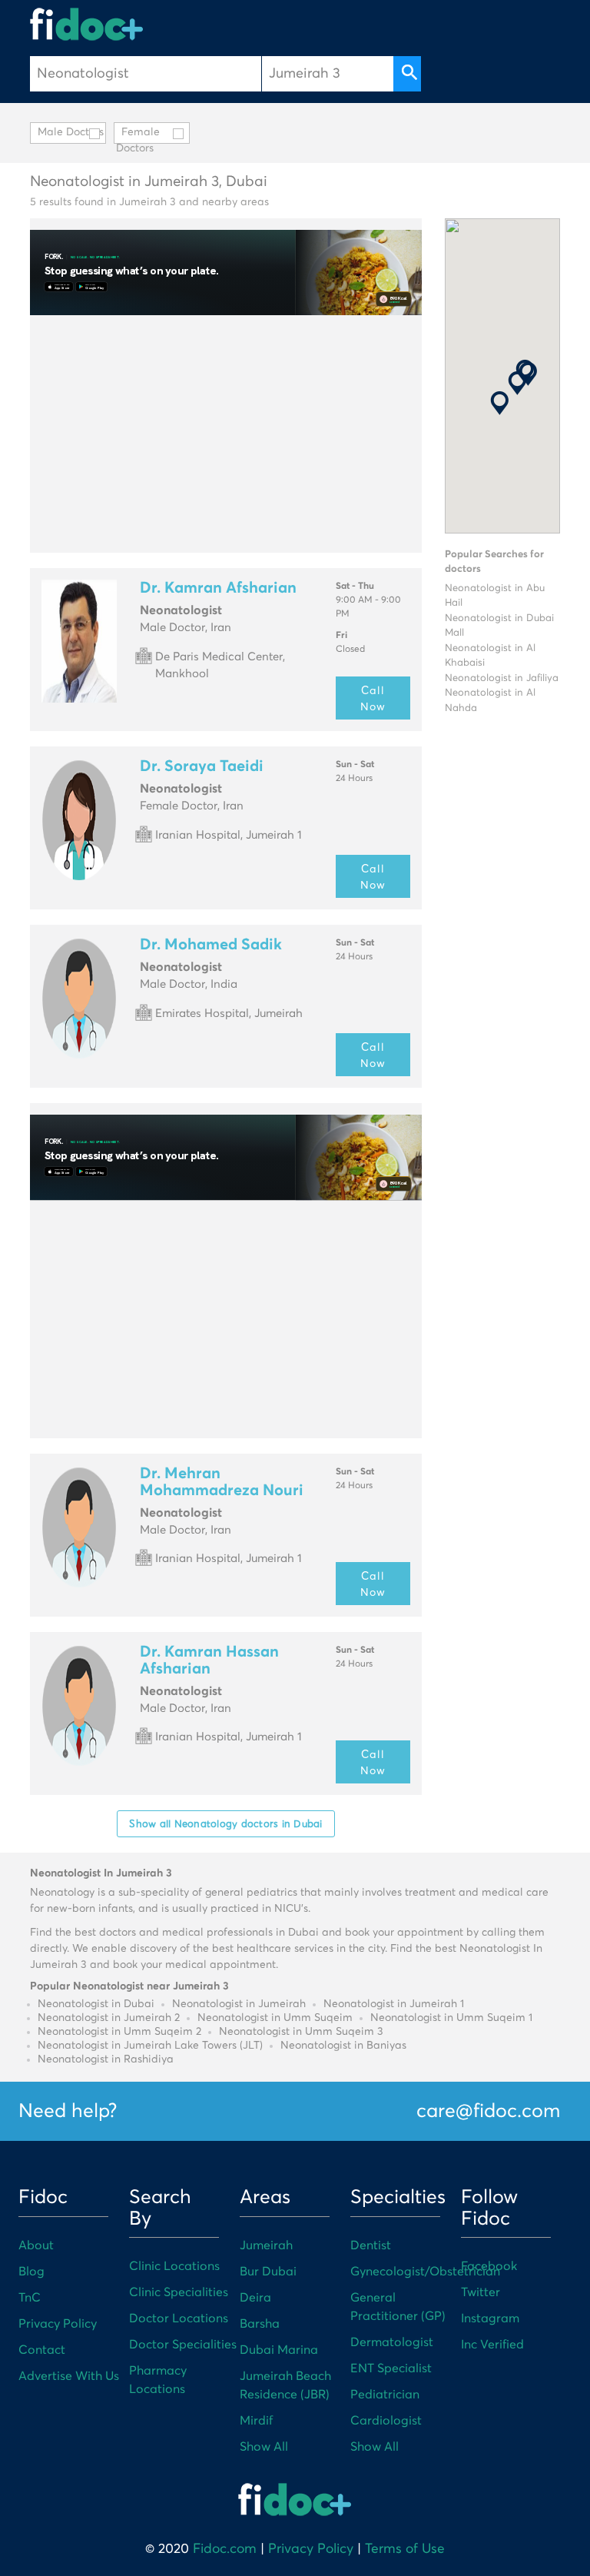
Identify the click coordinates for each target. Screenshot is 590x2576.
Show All (264, 2447)
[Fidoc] (87, 24)
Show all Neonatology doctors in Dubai (225, 1823)
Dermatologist (392, 2342)
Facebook (489, 2266)
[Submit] (407, 74)
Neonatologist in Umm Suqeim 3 (301, 2032)
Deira (255, 2298)
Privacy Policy (58, 2324)
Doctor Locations (179, 2318)
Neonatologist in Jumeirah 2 (109, 2018)
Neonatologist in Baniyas (343, 2046)
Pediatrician (385, 2395)
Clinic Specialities (179, 2292)
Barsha (260, 2324)
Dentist (371, 2245)
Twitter (481, 2292)
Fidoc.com (225, 2549)
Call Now (373, 698)
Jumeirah (266, 2245)
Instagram (490, 2318)
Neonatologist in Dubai (96, 2004)
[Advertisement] (226, 434)
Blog (31, 2272)
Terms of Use (405, 2549)
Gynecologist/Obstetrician (425, 2272)
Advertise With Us (69, 2376)
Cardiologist (386, 2421)
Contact (42, 2350)
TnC (30, 2298)
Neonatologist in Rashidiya (106, 2059)
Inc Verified (492, 2345)
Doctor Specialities (183, 2345)
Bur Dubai (268, 2272)
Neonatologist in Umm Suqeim (275, 2018)
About (36, 2245)
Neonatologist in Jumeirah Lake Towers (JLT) (150, 2046)
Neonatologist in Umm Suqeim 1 (451, 2018)
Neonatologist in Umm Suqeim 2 (119, 2032)
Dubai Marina (279, 2350)
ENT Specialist (391, 2368)
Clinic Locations (174, 2266)
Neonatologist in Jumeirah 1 (394, 2004)
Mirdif (256, 2421)
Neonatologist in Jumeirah (239, 2004)
